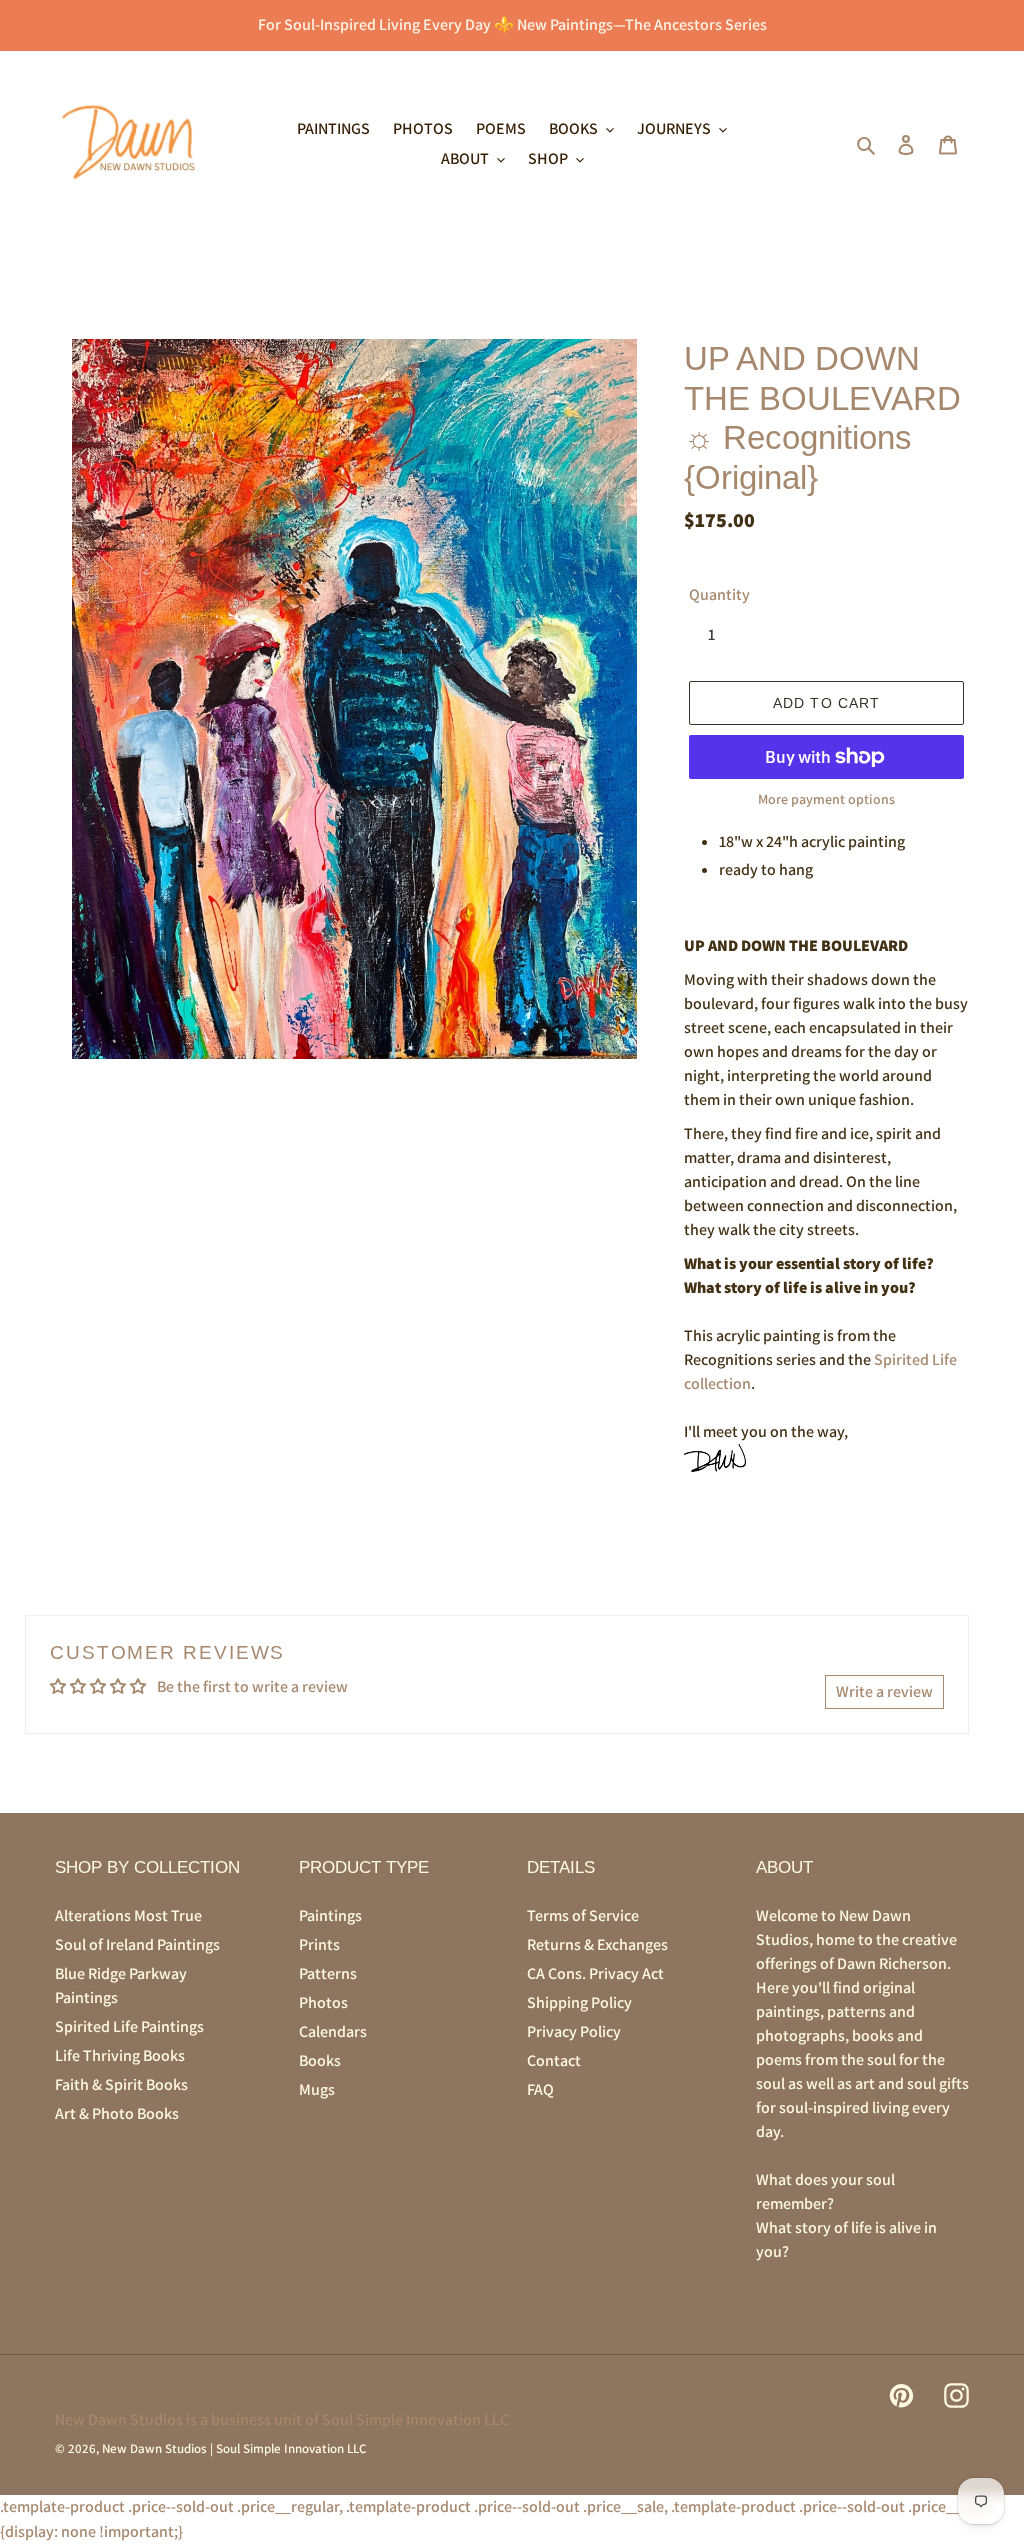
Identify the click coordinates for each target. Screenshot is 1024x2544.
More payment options (826, 799)
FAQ (540, 2089)
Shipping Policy (579, 2002)
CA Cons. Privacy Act (595, 1973)
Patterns (328, 1973)
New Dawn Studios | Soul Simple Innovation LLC (234, 2448)
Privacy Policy (574, 2031)
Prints (319, 1944)
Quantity (719, 594)
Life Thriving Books (120, 2055)
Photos (323, 2002)
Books (320, 2060)
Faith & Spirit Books (121, 2084)
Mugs (317, 2089)
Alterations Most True (128, 1915)
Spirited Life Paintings (129, 2026)
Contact (554, 2060)
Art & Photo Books (117, 2113)
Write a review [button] (884, 1691)
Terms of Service (583, 1915)
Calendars (333, 2031)
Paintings (330, 1915)
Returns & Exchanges (597, 1944)
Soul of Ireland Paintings (137, 1944)
